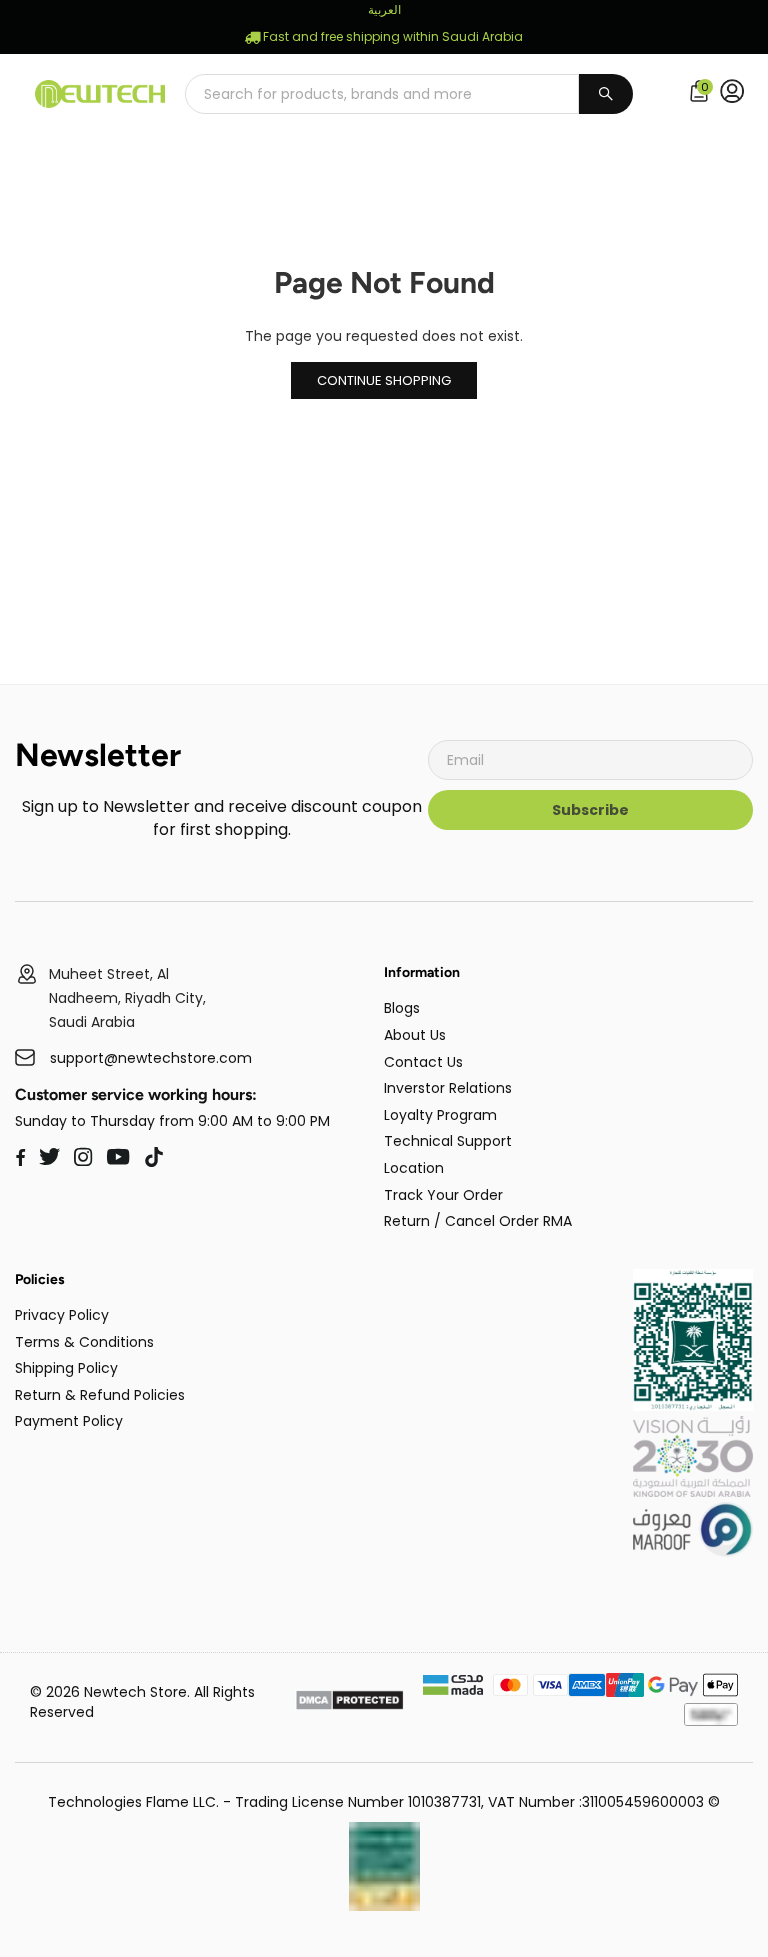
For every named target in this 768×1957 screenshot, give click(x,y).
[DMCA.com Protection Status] (349, 1702)
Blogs (402, 1008)
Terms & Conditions (84, 1342)
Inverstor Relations (448, 1088)
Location (414, 1168)
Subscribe (590, 810)
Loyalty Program (440, 1115)
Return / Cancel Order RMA (478, 1221)
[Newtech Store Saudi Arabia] (693, 1406)
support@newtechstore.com (151, 1058)
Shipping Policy (66, 1368)
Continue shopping (384, 380)
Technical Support (448, 1141)
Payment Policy (69, 1421)
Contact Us (423, 1062)
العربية (384, 9)
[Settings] (736, 94)
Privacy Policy (62, 1315)
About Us (415, 1035)
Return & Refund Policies (100, 1395)
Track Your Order (443, 1195)
